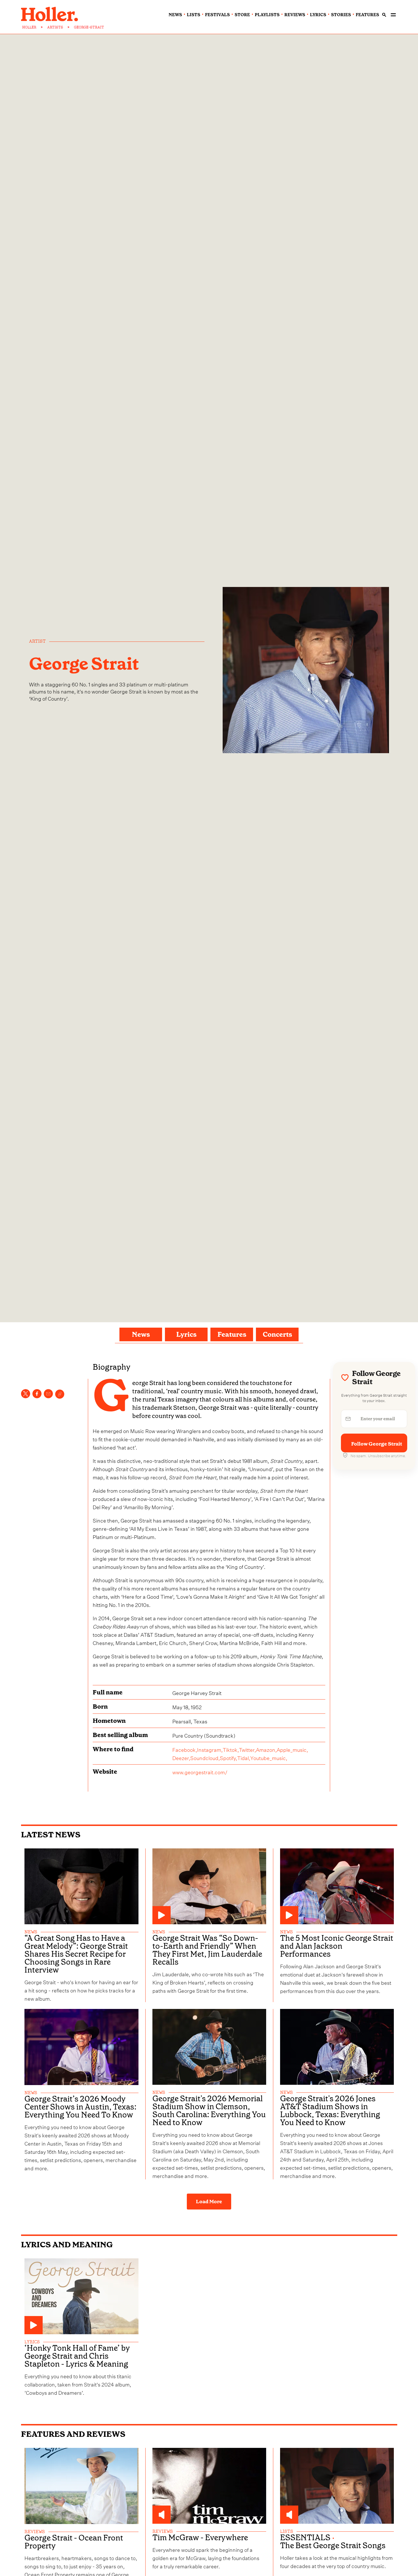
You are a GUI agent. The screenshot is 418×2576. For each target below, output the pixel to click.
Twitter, (247, 1749)
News (141, 1334)
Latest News (51, 1835)
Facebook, (185, 1749)
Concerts (277, 1334)
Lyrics (186, 1334)
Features (232, 1334)
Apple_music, (292, 1749)
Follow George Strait (377, 1444)
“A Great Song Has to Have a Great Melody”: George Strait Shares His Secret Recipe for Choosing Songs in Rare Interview (76, 1954)
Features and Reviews (73, 2434)
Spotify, (228, 1757)
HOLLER (29, 27)
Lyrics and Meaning (67, 2245)
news (175, 15)
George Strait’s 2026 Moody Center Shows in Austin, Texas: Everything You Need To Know (80, 2107)
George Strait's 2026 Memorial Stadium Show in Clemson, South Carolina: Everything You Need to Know (209, 2111)
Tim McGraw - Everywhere (200, 2538)
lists (194, 15)
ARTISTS (55, 27)
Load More (209, 2202)
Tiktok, (231, 1749)
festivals (217, 15)
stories (341, 15)
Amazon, (266, 1749)
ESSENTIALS (305, 2538)
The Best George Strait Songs (333, 2546)
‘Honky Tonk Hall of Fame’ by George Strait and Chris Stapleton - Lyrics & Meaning (77, 2356)
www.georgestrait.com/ (200, 1772)
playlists (267, 15)
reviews (295, 15)
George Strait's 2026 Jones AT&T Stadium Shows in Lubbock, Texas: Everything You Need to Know (330, 2111)
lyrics (318, 15)
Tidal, (244, 1757)
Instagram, (210, 1749)
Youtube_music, (269, 1757)
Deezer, (181, 1757)
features (367, 15)
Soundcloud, (205, 1757)
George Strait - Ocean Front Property (74, 2542)
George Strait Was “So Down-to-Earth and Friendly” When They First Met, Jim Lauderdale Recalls (207, 1950)
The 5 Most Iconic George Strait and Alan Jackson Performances (337, 1946)
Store (242, 15)
